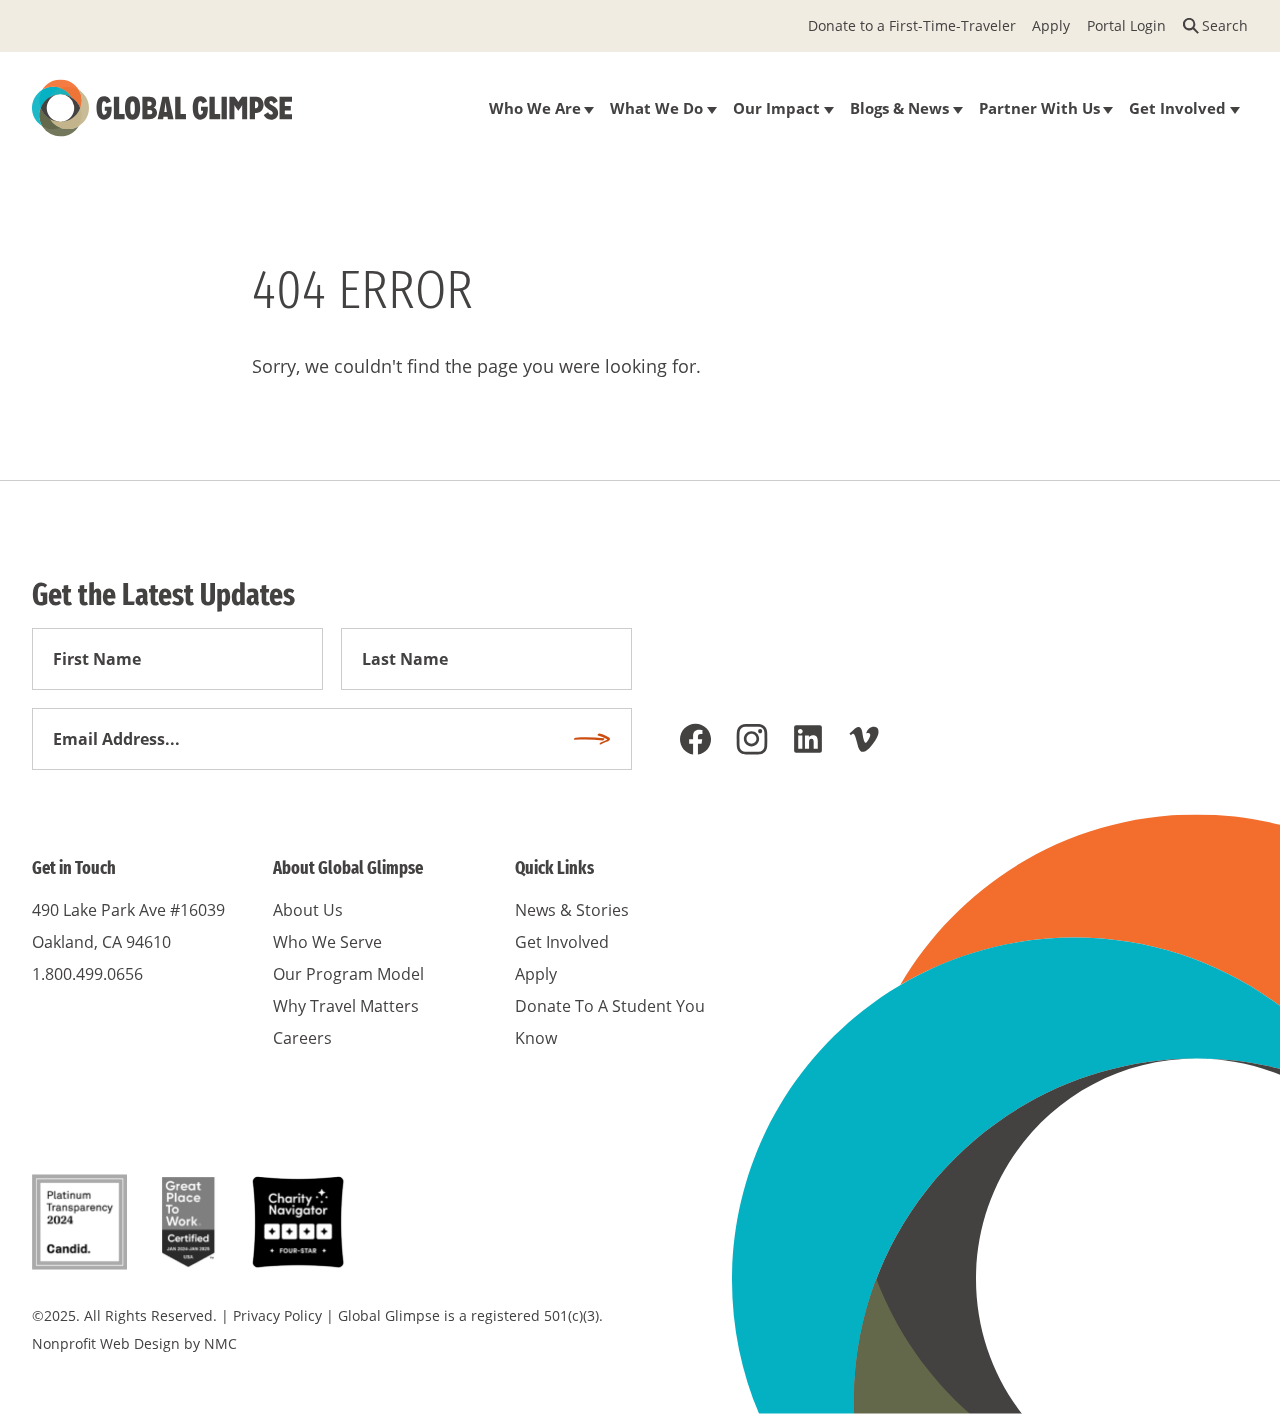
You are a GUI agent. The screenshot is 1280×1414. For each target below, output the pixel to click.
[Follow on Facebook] (696, 739)
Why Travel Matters (346, 1006)
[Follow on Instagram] (752, 739)
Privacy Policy (277, 1315)
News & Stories (572, 910)
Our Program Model (348, 974)
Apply (1051, 25)
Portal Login (1126, 25)
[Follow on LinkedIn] (808, 739)
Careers (302, 1038)
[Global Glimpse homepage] (162, 108)
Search (1225, 25)
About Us (308, 910)
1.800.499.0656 (87, 974)
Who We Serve (327, 942)
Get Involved (562, 942)
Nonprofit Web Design (106, 1343)
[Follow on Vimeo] (864, 739)
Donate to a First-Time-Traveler (912, 25)
